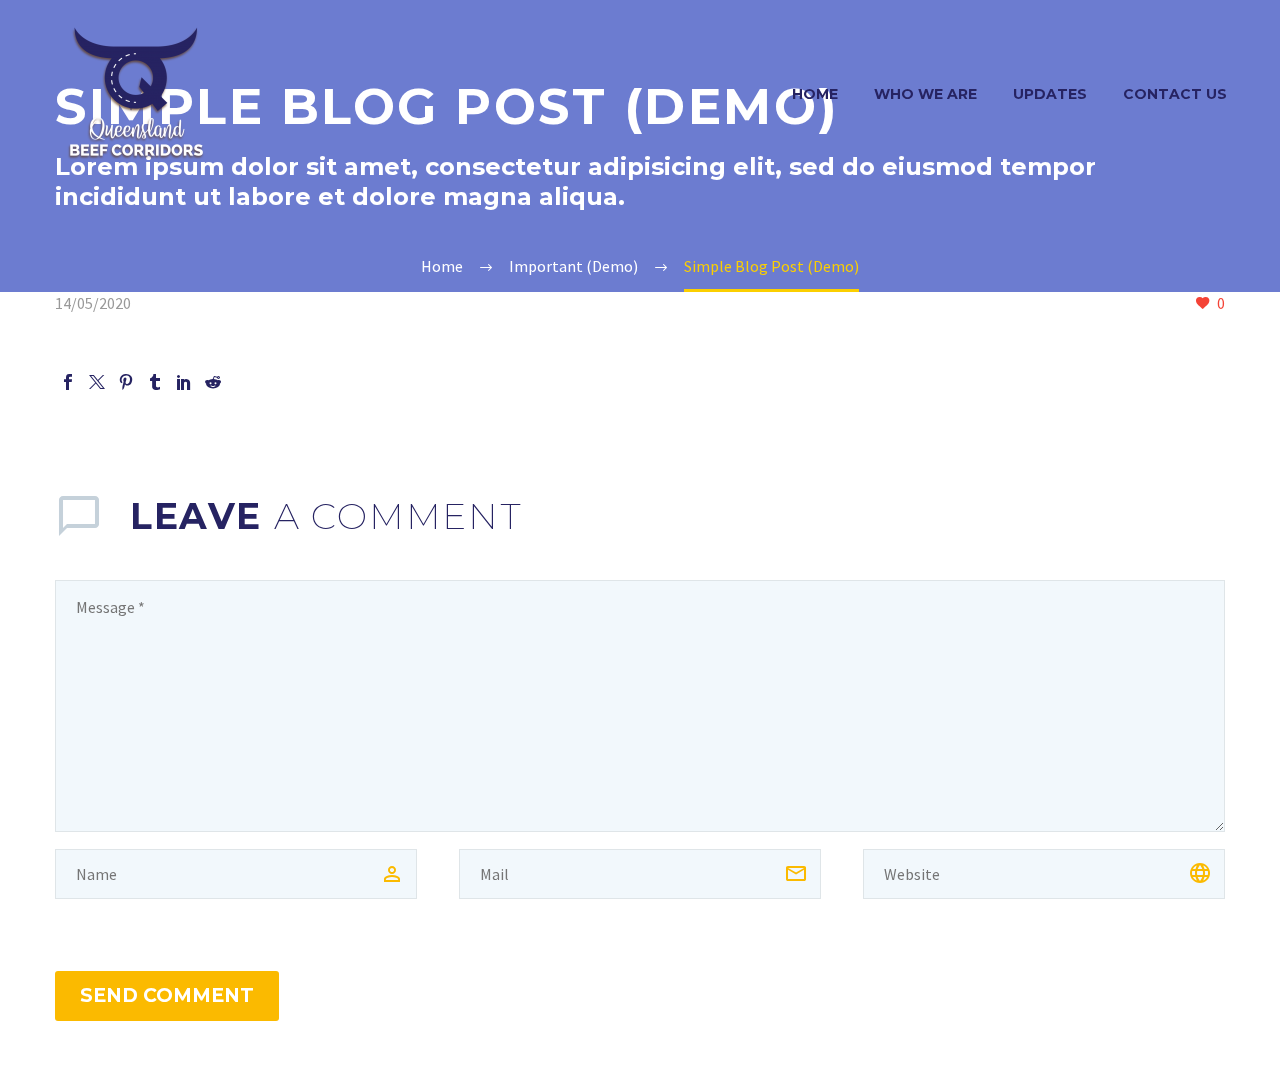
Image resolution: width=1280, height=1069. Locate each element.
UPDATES (1050, 94)
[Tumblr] (155, 382)
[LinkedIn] (184, 382)
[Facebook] (68, 382)
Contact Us (1175, 94)
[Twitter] (97, 382)
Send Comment (167, 995)
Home (815, 94)
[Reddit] (213, 382)
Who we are (925, 94)
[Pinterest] (126, 382)
